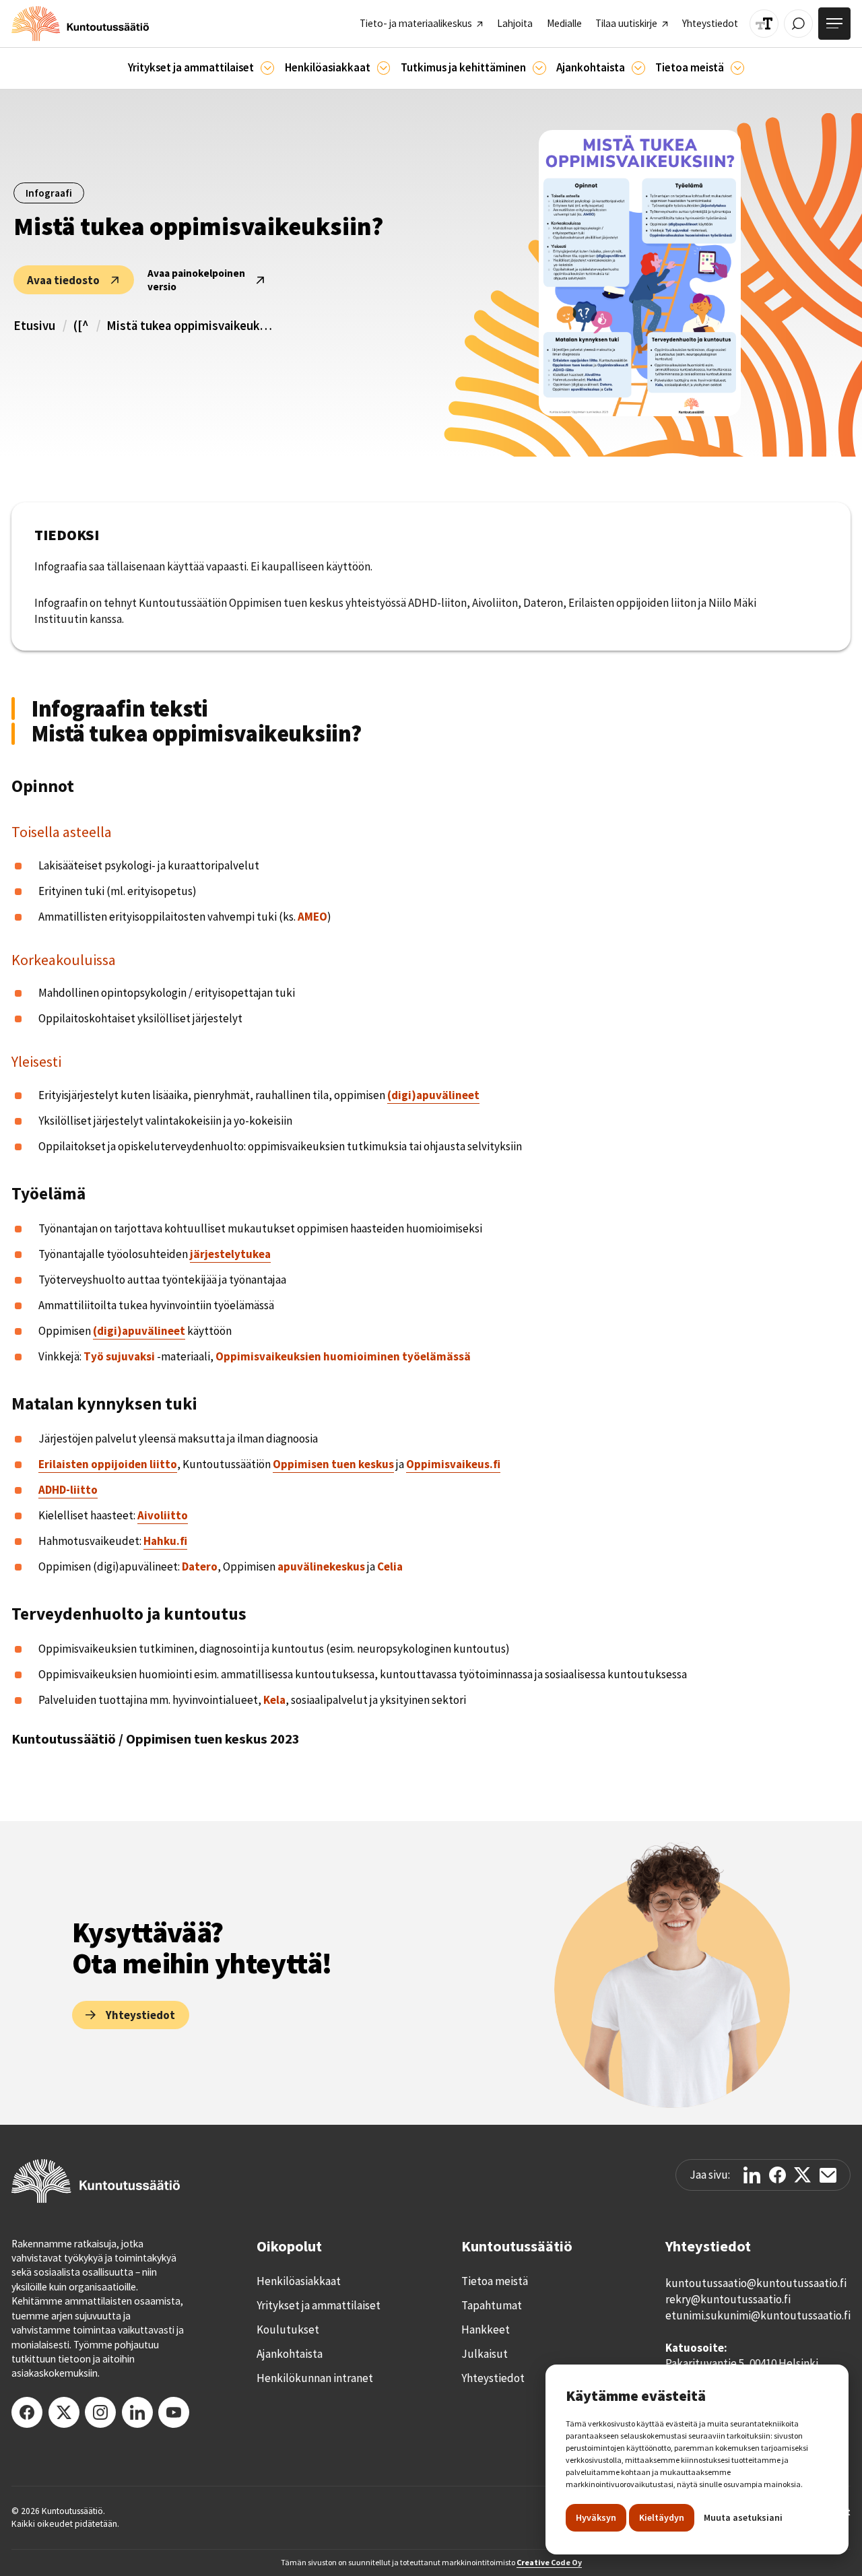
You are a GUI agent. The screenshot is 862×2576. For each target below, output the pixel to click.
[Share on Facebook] (777, 2175)
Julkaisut (485, 2354)
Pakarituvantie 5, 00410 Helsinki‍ (742, 2363)
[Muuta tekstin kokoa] (764, 24)
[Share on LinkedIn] (752, 2175)
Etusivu (34, 326)
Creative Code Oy (549, 2562)
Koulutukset (288, 2330)
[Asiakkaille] (384, 68)
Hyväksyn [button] (596, 2517)
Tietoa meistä (495, 2281)
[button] (201, 68)
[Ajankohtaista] (539, 68)
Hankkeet (486, 2330)
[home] (80, 24)
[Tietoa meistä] (737, 68)
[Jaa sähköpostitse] (828, 2175)
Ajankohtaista (290, 2354)
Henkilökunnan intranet (315, 2378)
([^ (81, 326)
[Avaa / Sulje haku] (798, 24)
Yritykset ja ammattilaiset (319, 2305)
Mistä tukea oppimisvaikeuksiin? (191, 326)
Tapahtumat (492, 2305)
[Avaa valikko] (834, 24)
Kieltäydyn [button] (662, 2517)
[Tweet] (802, 2175)
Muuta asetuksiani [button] (743, 2517)
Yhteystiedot (493, 2378)
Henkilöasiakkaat (299, 2281)
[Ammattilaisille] (267, 68)
